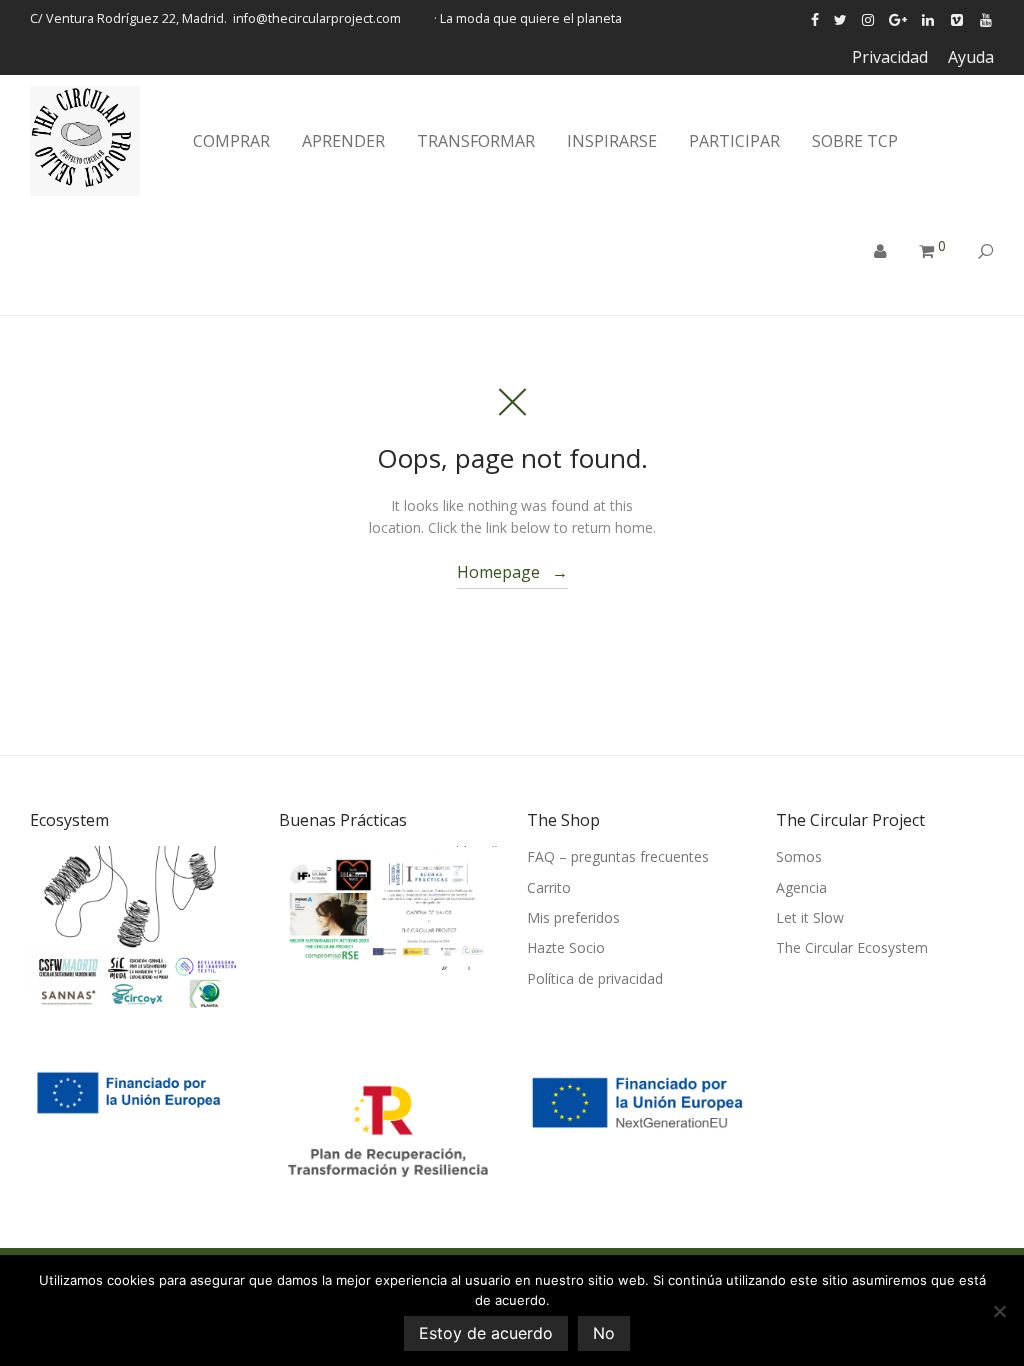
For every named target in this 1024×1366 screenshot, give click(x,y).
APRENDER (343, 141)
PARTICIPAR (734, 141)
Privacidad (890, 57)
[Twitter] (840, 18)
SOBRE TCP (855, 141)
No (604, 1333)
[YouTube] (987, 18)
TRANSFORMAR (476, 141)
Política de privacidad (595, 978)
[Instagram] (868, 18)
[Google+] (898, 18)
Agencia (801, 887)
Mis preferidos (573, 917)
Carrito (549, 887)
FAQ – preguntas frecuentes (618, 856)
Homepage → (512, 572)
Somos (799, 856)
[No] (999, 1311)
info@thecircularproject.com (317, 18)
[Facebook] (815, 18)
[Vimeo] (958, 18)
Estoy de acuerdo (486, 1333)
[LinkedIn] (929, 18)
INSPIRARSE (612, 141)
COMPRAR (231, 141)
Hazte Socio (566, 947)
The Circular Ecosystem (852, 947)
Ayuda (971, 57)
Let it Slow (810, 917)
